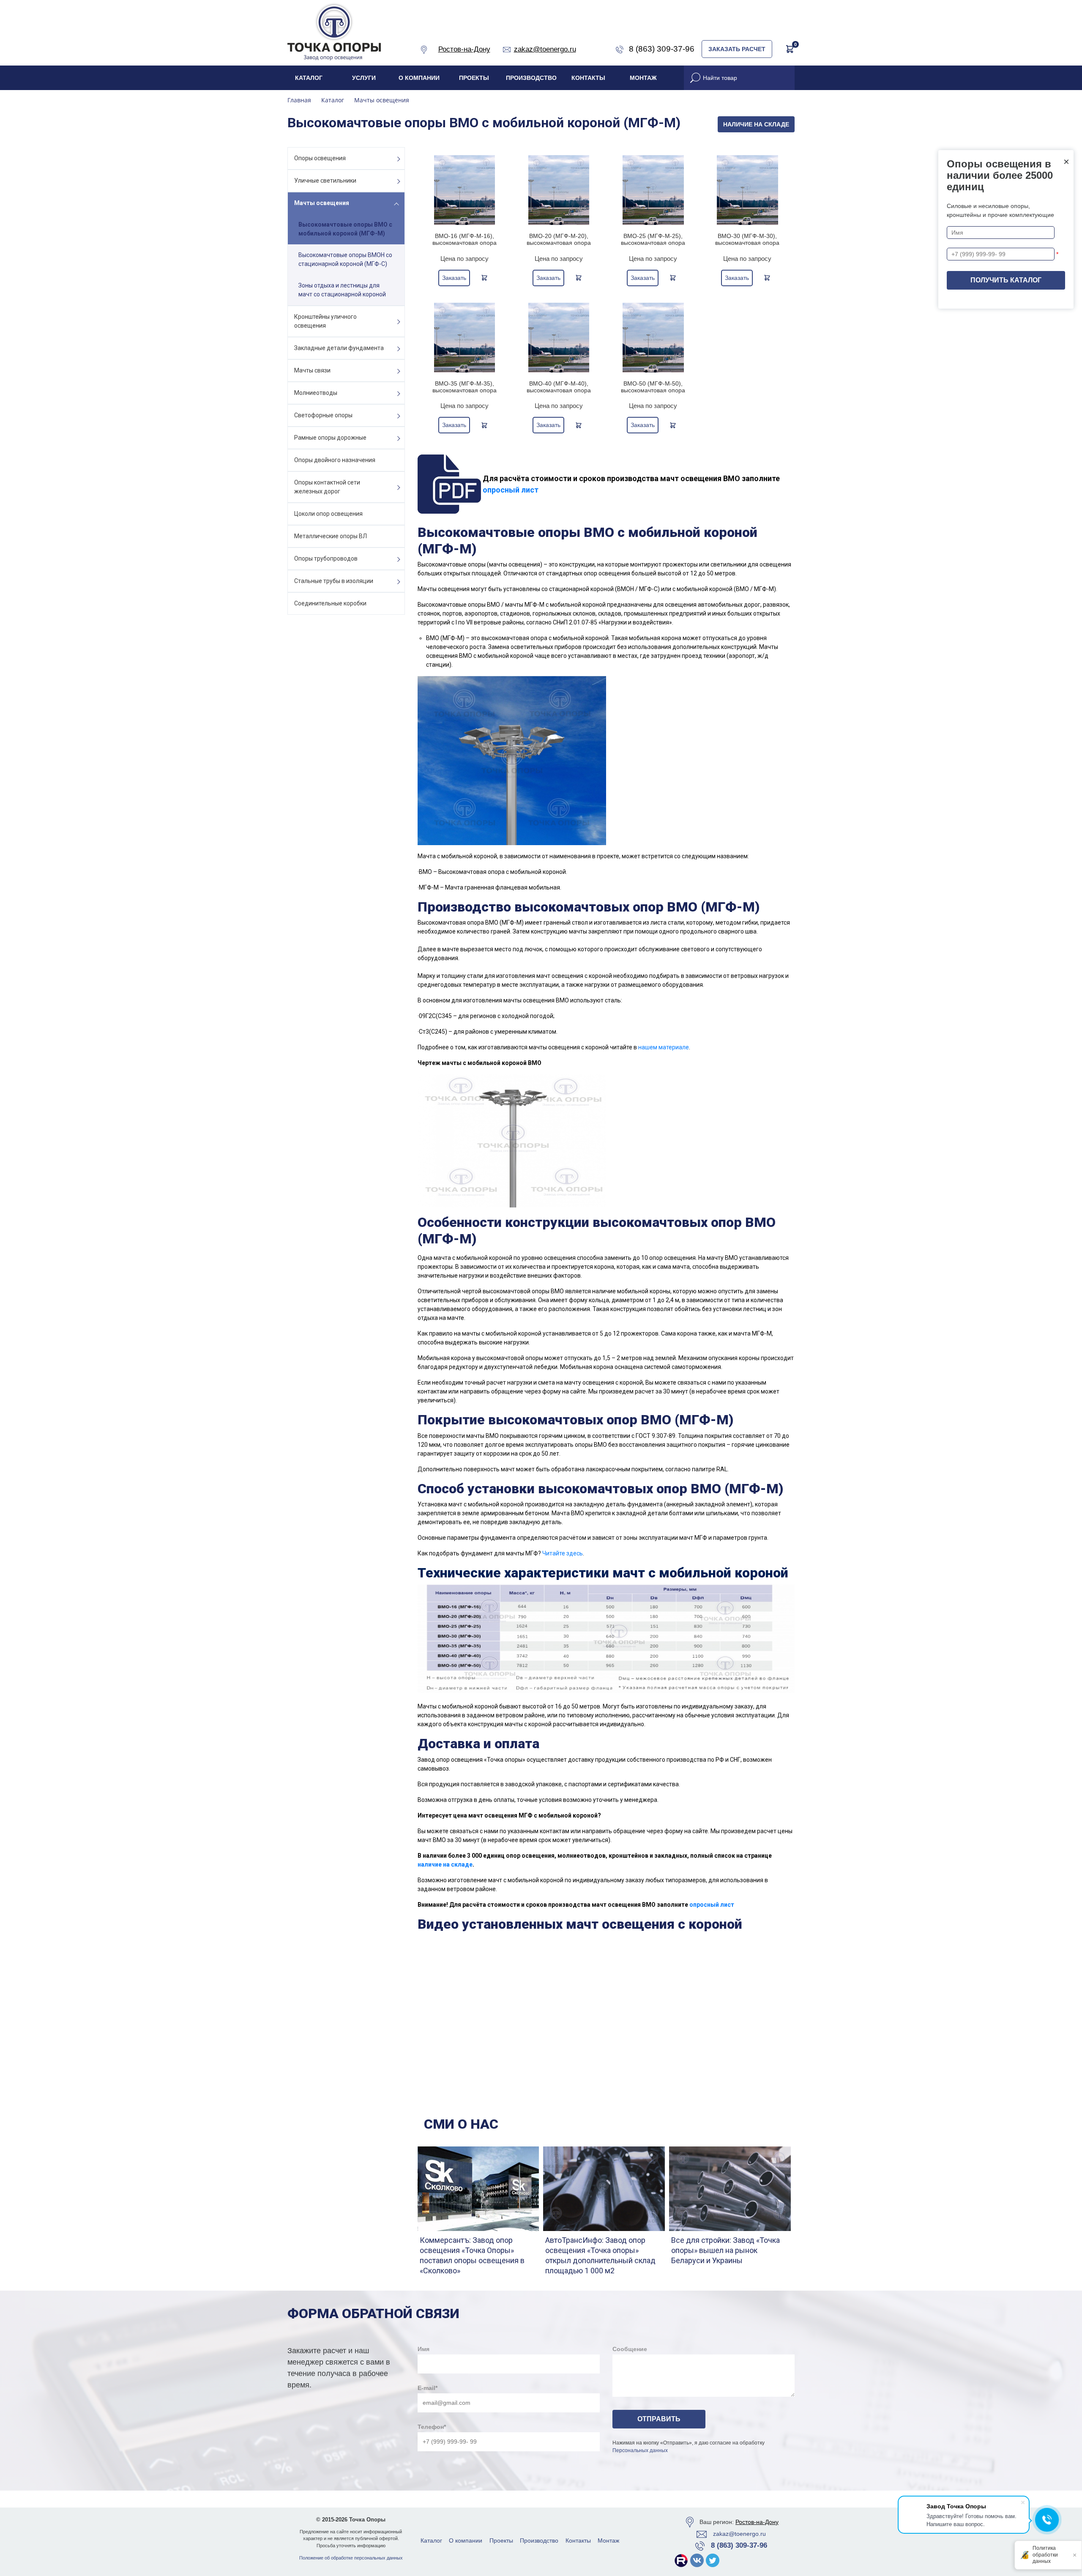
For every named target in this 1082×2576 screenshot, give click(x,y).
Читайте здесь (563, 1553)
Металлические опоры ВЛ (331, 536)
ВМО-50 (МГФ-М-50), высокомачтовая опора (653, 387)
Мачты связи (312, 370)
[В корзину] (484, 278)
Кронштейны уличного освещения (325, 321)
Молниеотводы (316, 393)
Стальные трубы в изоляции (334, 581)
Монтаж (643, 78)
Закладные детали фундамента (339, 348)
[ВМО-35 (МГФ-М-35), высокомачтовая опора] (465, 338)
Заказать (454, 278)
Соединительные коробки (330, 603)
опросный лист (511, 490)
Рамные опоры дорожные (330, 438)
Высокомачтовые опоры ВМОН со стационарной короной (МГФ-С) (345, 259)
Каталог (309, 78)
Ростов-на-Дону (757, 2522)
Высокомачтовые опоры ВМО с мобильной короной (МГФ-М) (345, 229)
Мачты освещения (322, 203)
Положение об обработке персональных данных (351, 2558)
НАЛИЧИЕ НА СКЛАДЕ (756, 124)
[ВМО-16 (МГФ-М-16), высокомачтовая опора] (465, 190)
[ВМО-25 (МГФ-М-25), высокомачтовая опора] (653, 190)
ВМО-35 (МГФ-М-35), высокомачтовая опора (464, 387)
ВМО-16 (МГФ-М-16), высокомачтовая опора (464, 239)
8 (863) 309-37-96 (739, 2545)
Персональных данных (640, 2450)
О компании (419, 78)
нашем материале (664, 1047)
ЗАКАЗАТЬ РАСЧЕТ (737, 49)
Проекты (474, 78)
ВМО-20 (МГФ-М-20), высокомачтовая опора (559, 239)
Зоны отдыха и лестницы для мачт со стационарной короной (342, 290)
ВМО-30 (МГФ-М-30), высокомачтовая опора (747, 239)
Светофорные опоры (323, 415)
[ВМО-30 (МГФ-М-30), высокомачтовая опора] (747, 190)
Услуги (364, 78)
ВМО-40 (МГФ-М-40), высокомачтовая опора (559, 387)
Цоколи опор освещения (328, 514)
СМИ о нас (461, 2124)
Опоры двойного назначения (335, 460)
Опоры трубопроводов (326, 558)
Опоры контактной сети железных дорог (327, 487)
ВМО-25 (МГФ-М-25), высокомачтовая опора (653, 239)
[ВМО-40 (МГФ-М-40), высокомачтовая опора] (559, 338)
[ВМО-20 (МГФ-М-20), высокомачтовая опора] (559, 190)
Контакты (588, 78)
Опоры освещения (320, 158)
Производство (531, 78)
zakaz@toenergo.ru (739, 2534)
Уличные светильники (325, 181)
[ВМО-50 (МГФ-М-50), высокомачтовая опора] (653, 338)
